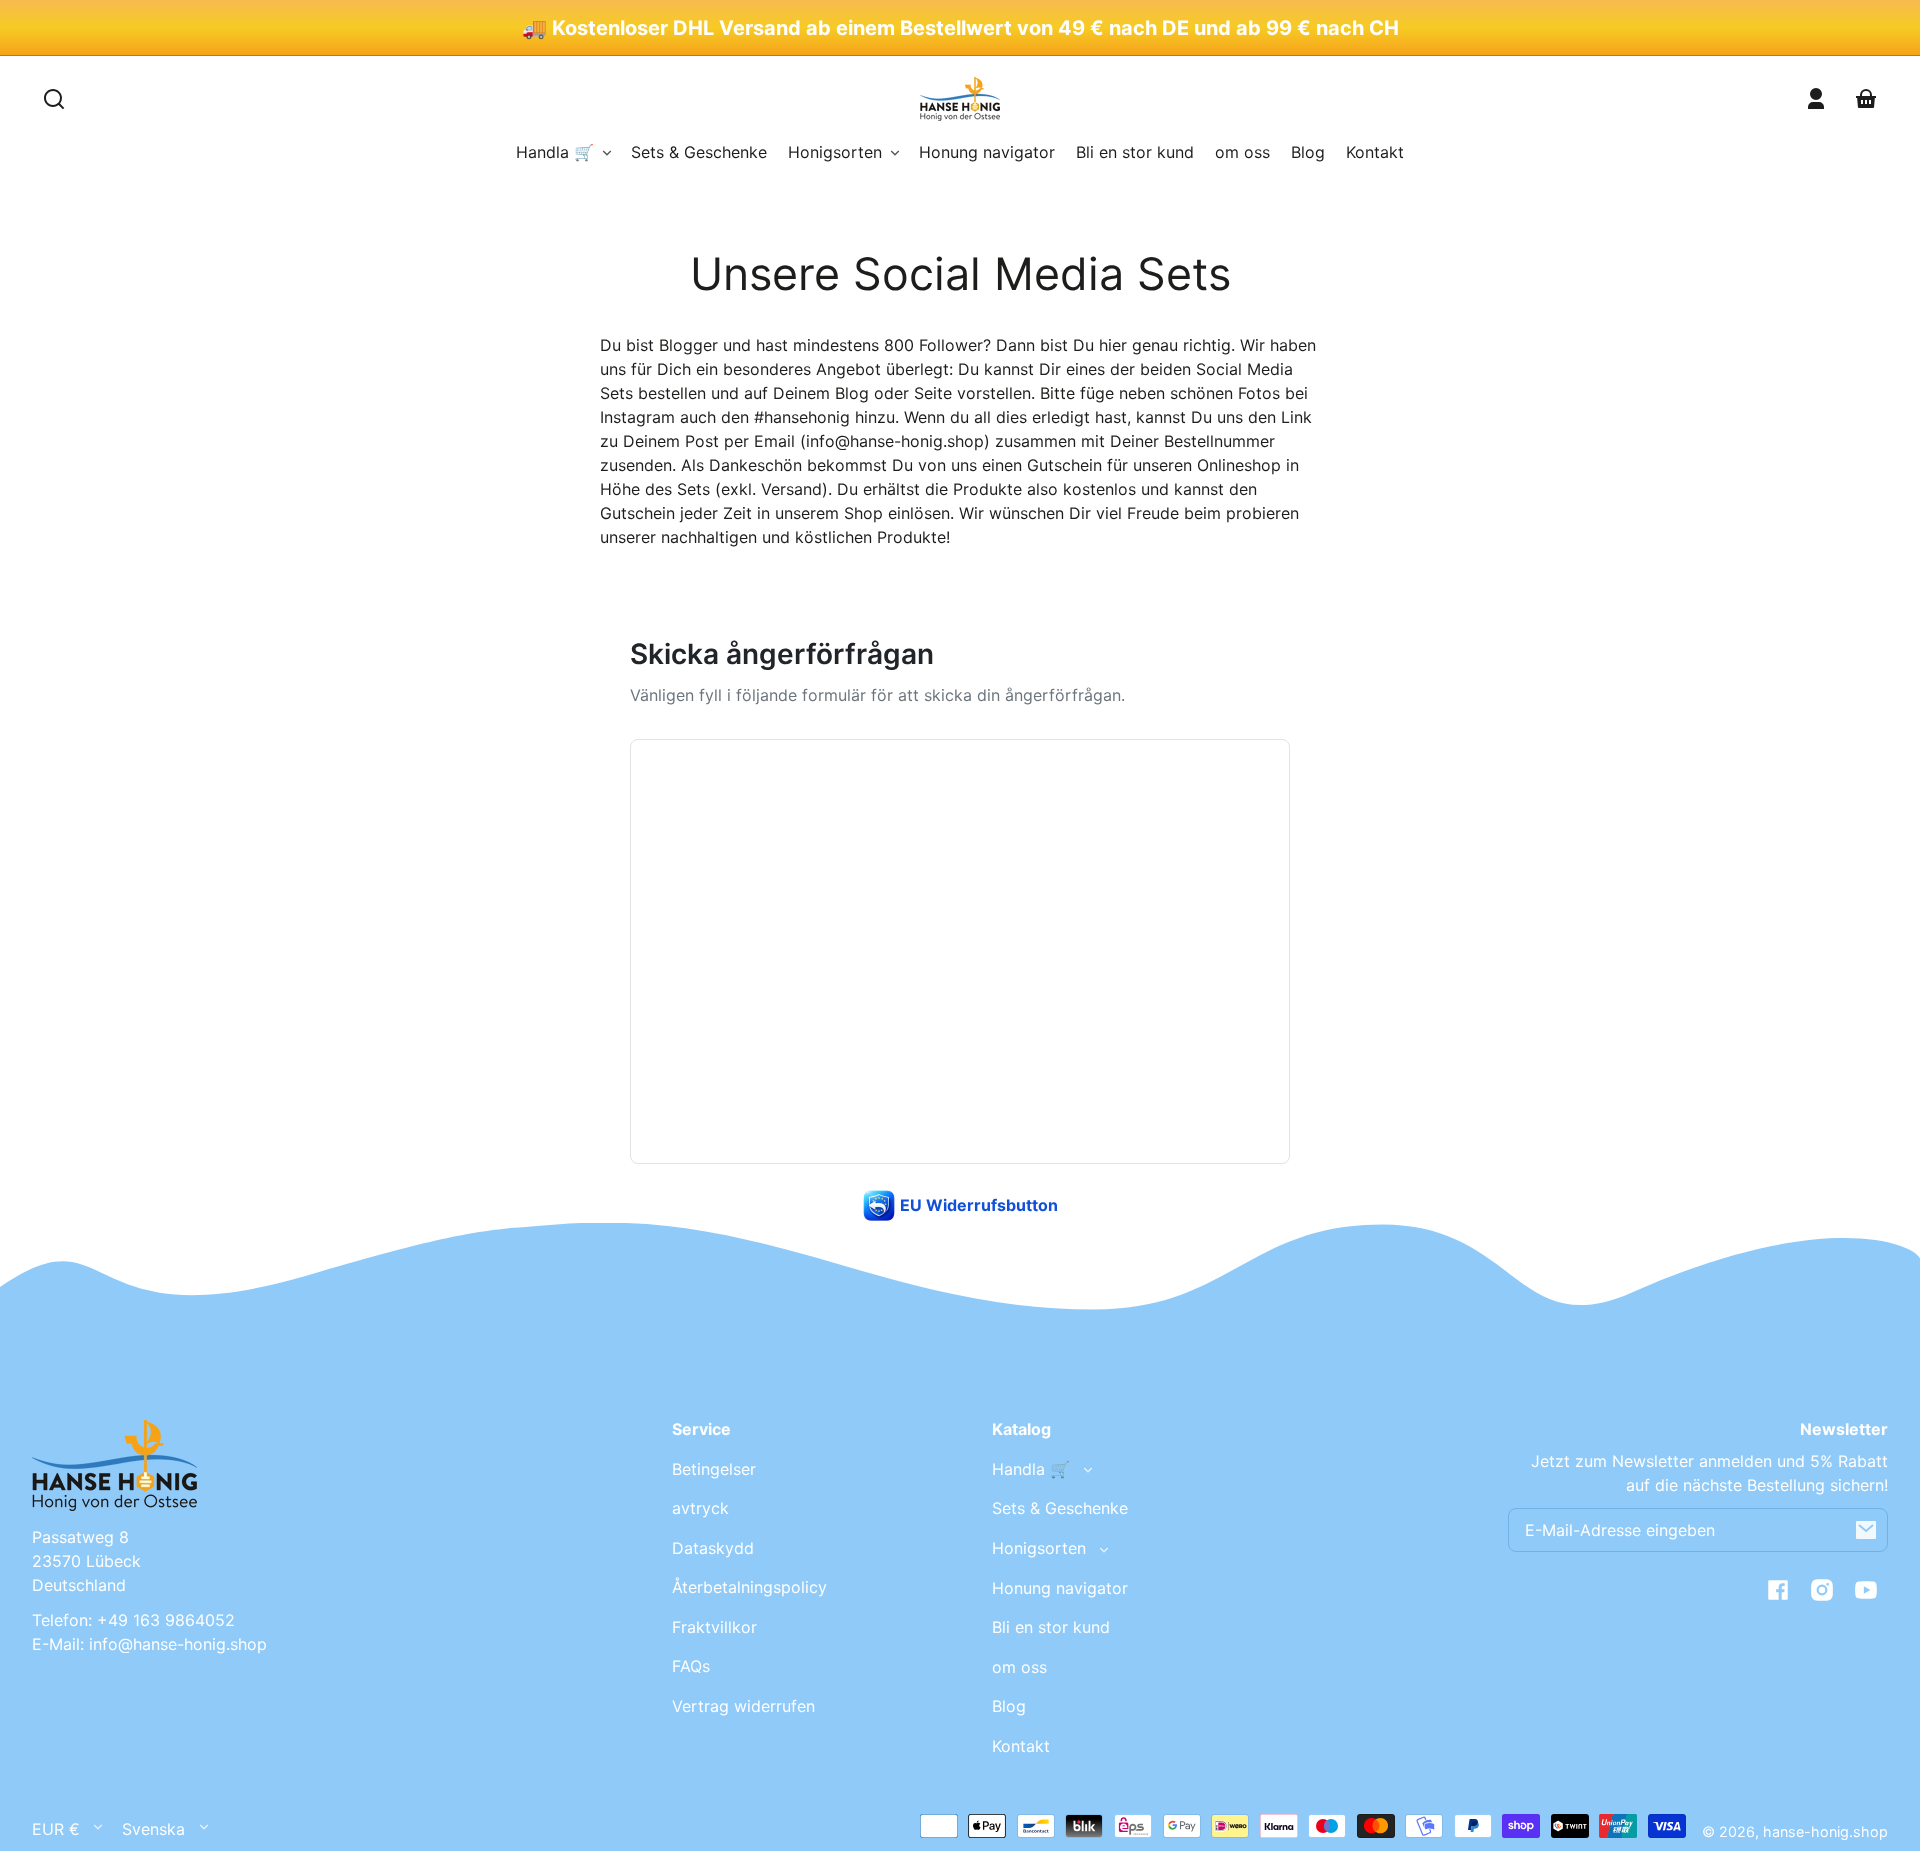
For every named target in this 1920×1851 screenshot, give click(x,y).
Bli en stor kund (1051, 1627)
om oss (1019, 1667)
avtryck (700, 1508)
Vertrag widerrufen (743, 1706)
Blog (1009, 1706)
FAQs (691, 1666)
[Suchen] (54, 99)
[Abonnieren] (1866, 1530)
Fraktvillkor (714, 1627)
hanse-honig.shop (1825, 1831)
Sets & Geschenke (1060, 1508)
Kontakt (1021, 1746)
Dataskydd (713, 1548)
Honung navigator (1060, 1588)
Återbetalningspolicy (749, 1587)
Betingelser (714, 1469)
